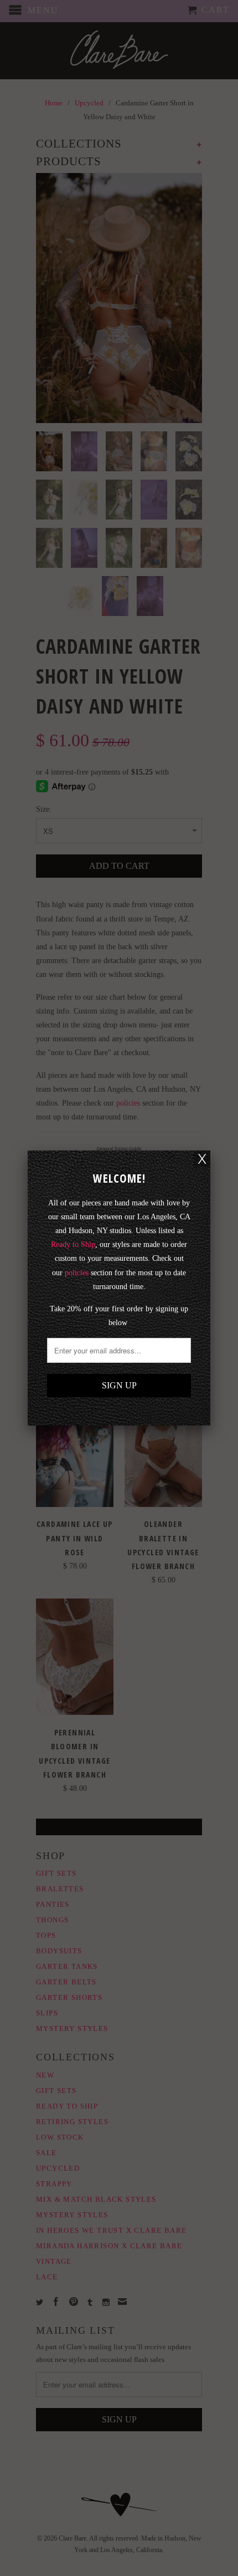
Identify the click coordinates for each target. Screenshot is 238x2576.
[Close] (202, 1159)
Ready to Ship (73, 1244)
